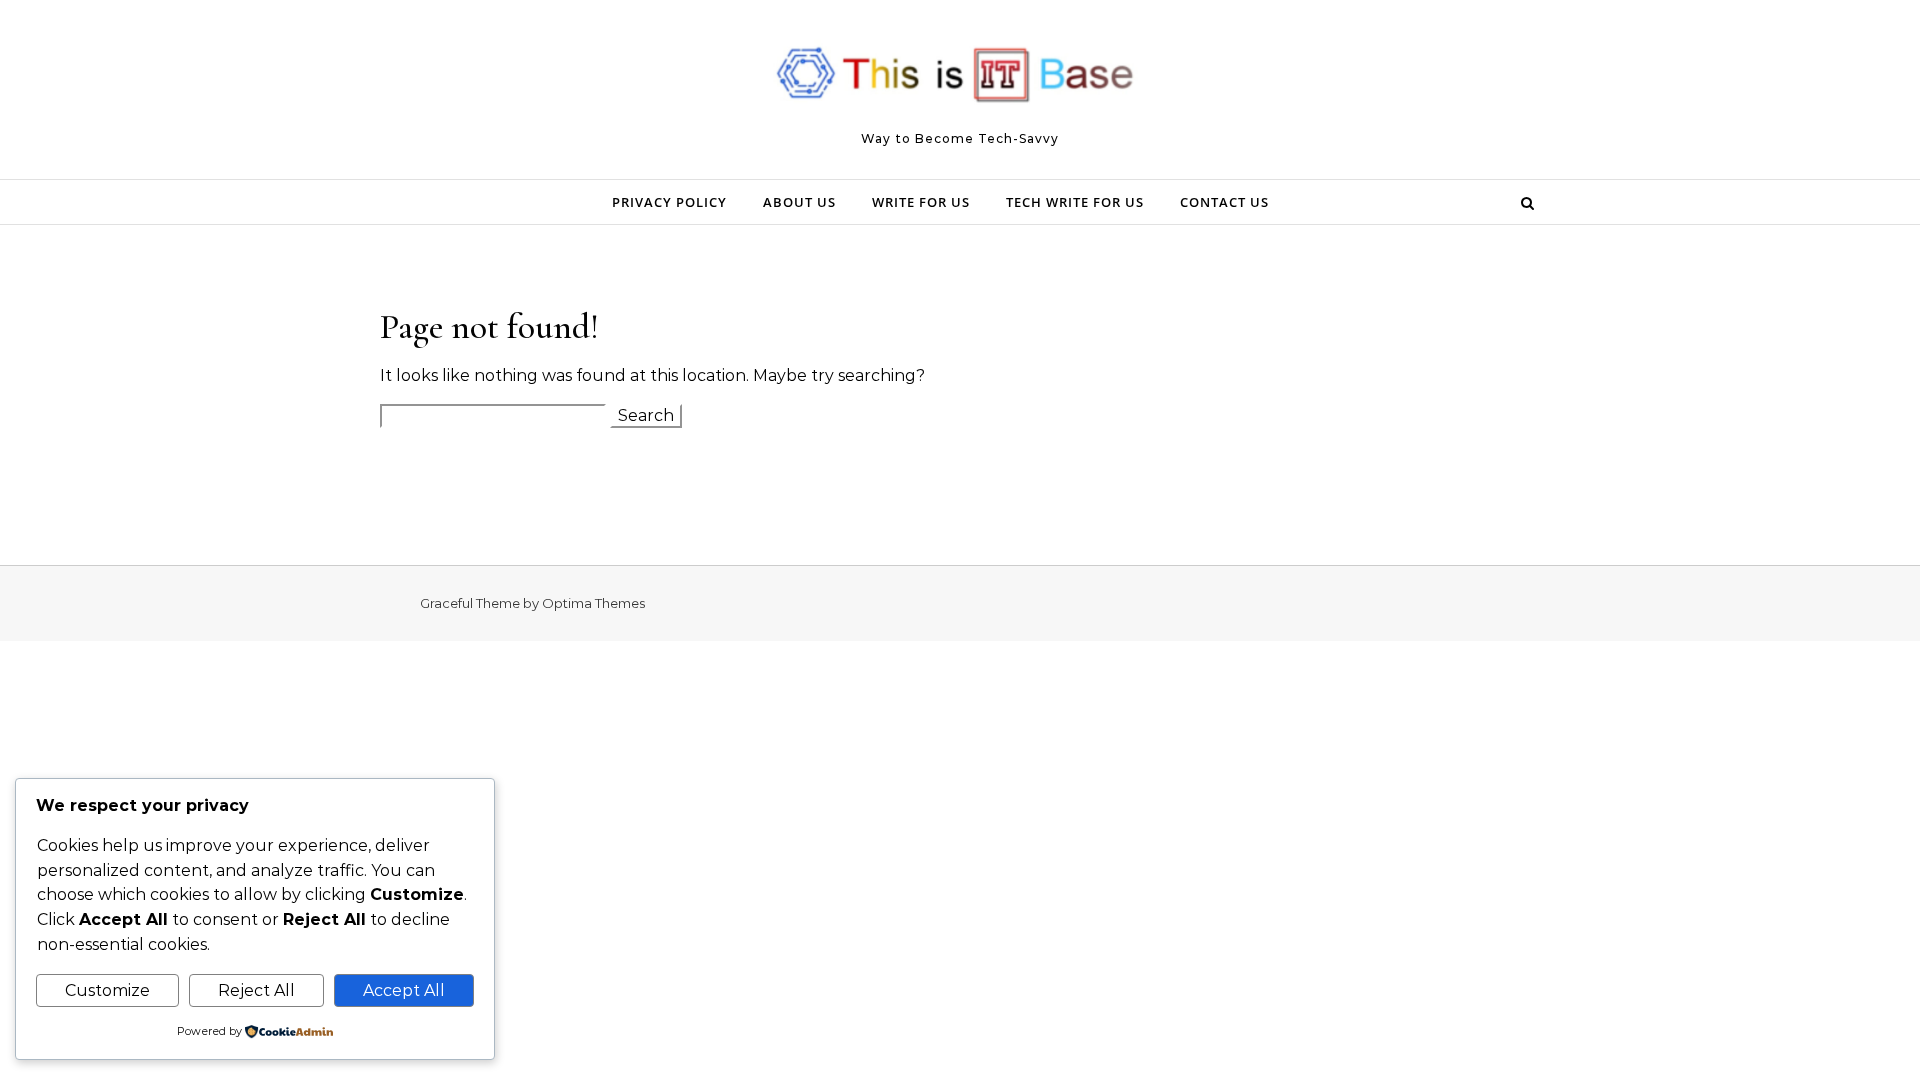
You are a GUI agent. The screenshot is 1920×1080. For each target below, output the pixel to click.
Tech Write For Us (1075, 202)
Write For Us (921, 202)
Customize (107, 990)
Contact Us (1224, 202)
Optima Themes (593, 603)
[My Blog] (960, 80)
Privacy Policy (669, 202)
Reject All (256, 990)
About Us (799, 202)
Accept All (404, 990)
